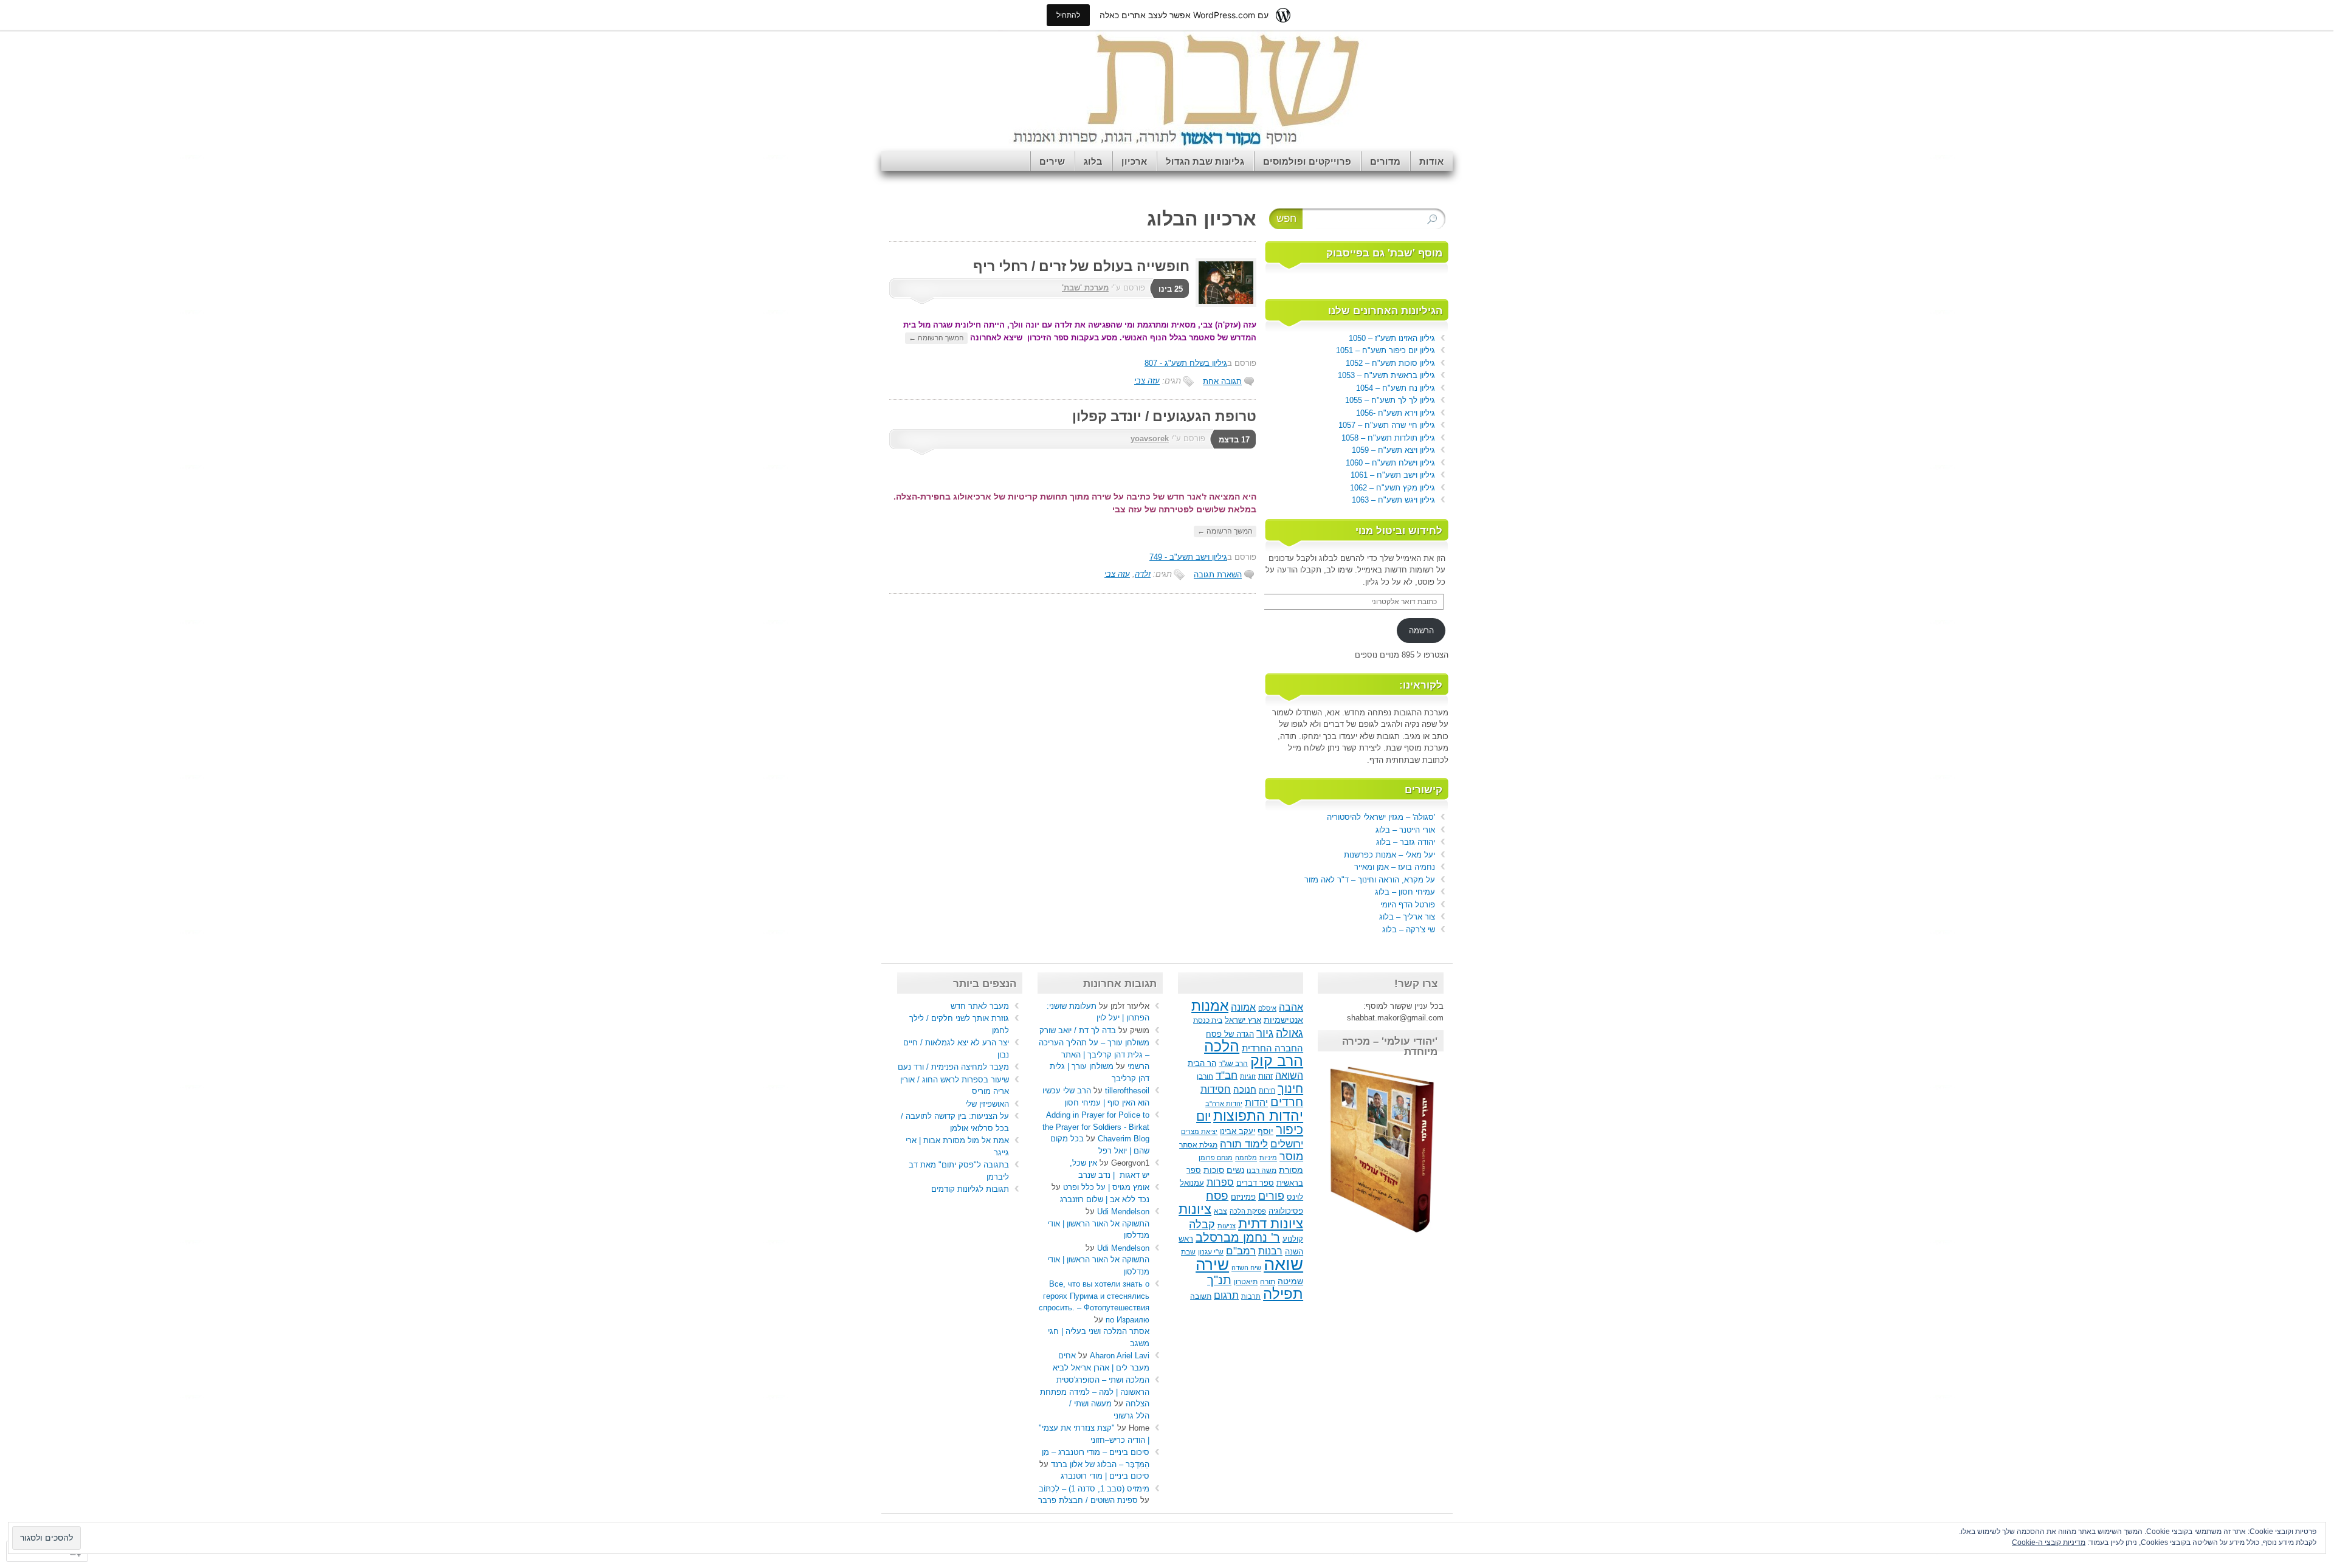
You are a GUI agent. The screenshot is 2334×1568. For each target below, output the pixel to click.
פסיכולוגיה (1286, 1211)
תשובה (1201, 1296)
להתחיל (1068, 15)
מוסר (1291, 1157)
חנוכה (1245, 1089)
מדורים (1385, 161)
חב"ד (1227, 1075)
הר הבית (1202, 1064)
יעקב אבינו (1238, 1132)
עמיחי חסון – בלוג (1405, 892)
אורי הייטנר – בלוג (1405, 830)
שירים (1052, 161)
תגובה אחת (1222, 381)
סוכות (1214, 1170)
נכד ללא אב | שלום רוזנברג (1105, 1199)
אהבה (1291, 1007)
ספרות (1220, 1182)
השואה (1289, 1075)
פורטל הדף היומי (1408, 905)
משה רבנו (1262, 1171)
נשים (1235, 1170)
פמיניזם (1243, 1197)
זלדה (1143, 574)
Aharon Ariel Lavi (1120, 1356)
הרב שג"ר (1233, 1064)
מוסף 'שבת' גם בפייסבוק (1384, 253)
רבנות (1270, 1251)
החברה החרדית (1272, 1048)
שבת (1188, 1252)
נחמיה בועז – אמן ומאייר (1395, 867)
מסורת (1291, 1170)
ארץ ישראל (1243, 1020)
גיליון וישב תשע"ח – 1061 (1393, 475)
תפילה (1283, 1294)
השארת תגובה (1218, 575)
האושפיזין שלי (987, 1104)
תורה (1268, 1282)
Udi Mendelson (1123, 1212)
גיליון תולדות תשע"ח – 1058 (1388, 438)
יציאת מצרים (1199, 1132)
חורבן (1205, 1076)
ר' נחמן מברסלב (1238, 1237)
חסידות (1216, 1089)
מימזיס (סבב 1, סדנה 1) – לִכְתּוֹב (1094, 1489)
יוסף (1265, 1131)
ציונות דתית (1271, 1224)
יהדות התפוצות (1258, 1116)
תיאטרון (1246, 1282)
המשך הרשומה (936, 338)
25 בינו (1171, 289)
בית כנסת (1208, 1020)
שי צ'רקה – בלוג (1409, 930)
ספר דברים (1255, 1183)
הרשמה (1421, 631)
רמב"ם (1241, 1251)
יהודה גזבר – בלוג (1406, 842)
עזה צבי (1147, 381)
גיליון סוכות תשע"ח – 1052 (1390, 363)
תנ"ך (1219, 1280)
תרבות (1251, 1296)
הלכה (1222, 1046)
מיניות (1268, 1158)
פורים (1271, 1196)
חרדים (1287, 1102)
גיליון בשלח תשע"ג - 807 (1186, 363)
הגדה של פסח (1230, 1034)
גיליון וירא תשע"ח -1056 (1396, 413)
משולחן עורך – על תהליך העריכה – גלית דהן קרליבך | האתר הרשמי (1094, 1054)
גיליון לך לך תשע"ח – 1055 (1390, 400)
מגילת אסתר (1198, 1145)
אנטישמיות (1283, 1020)
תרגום (1226, 1295)
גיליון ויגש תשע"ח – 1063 (1393, 500)
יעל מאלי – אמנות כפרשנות (1389, 855)
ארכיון (1134, 161)
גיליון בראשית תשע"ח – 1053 (1386, 375)
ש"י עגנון (1211, 1252)
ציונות (1195, 1209)
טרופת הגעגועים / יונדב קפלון (1164, 416)
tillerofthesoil (1127, 1091)
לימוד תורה (1244, 1144)
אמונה (1243, 1007)
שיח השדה (1246, 1268)
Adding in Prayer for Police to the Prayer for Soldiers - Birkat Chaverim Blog (1096, 1127)
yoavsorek (1150, 438)
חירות (1267, 1090)
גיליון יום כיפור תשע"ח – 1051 (1386, 350)
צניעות (1227, 1226)
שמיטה (1290, 1281)
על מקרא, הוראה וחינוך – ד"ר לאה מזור (1370, 880)
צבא (1220, 1211)
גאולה (1289, 1033)
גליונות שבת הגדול (1205, 161)
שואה (1283, 1264)
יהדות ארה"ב (1224, 1104)
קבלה (1202, 1225)
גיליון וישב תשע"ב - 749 (1188, 557)
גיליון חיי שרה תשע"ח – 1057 (1387, 425)
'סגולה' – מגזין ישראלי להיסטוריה (1381, 817)
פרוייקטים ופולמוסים (1307, 161)
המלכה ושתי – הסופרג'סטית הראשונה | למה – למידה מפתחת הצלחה (1095, 1392)
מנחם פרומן (1216, 1158)
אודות (1431, 161)
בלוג (1093, 161)
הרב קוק (1277, 1061)
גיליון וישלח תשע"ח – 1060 (1390, 463)
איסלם (1267, 1008)
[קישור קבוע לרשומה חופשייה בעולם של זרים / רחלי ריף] (1223, 304)
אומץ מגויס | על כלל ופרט (1106, 1187)
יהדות (1256, 1102)
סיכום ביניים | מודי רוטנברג (1105, 1476)
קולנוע (1293, 1239)
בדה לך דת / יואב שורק (1078, 1030)
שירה (1212, 1265)
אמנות (1210, 1006)
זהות (1265, 1076)
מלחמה (1246, 1158)
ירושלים (1287, 1144)
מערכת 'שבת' (1085, 288)
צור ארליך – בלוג (1407, 917)
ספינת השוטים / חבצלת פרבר (1088, 1500)
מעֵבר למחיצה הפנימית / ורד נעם (953, 1067)
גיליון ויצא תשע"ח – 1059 (1393, 450)
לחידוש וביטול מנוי (1399, 531)
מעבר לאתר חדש (980, 1006)
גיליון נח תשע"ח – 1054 (1396, 388)
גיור (1265, 1033)
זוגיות (1248, 1076)
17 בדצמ (1234, 440)
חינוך (1290, 1088)
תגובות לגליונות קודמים (970, 1189)
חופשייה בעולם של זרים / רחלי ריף (1081, 266)
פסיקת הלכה (1248, 1211)
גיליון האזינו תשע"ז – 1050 (1392, 338)
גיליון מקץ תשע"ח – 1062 (1392, 488)
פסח (1217, 1196)
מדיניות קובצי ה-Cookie (2049, 1542)
